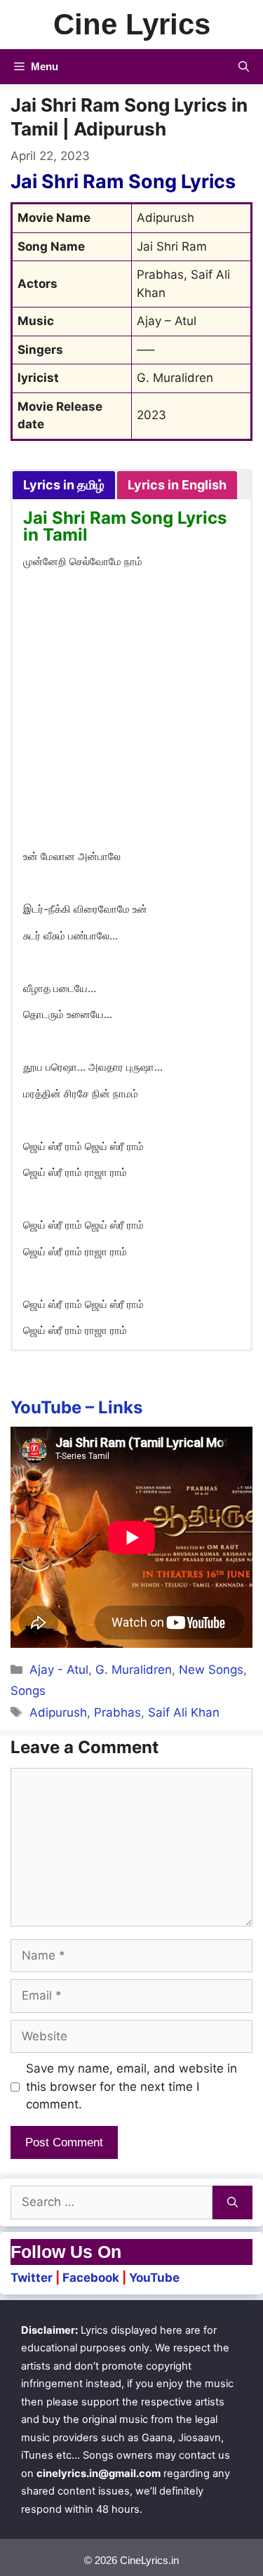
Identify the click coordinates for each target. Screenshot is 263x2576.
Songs (28, 1691)
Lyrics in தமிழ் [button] (64, 485)
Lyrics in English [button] (177, 485)
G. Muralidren (134, 1670)
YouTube (154, 2278)
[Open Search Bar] (244, 67)
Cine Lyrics (132, 24)
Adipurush (58, 1712)
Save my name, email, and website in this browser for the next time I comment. (131, 2086)
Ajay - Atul (59, 1670)
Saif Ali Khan (184, 1712)
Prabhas (117, 1712)
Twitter (32, 2278)
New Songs (211, 1670)
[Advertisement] (131, 712)
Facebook (91, 2278)
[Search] (232, 2202)
